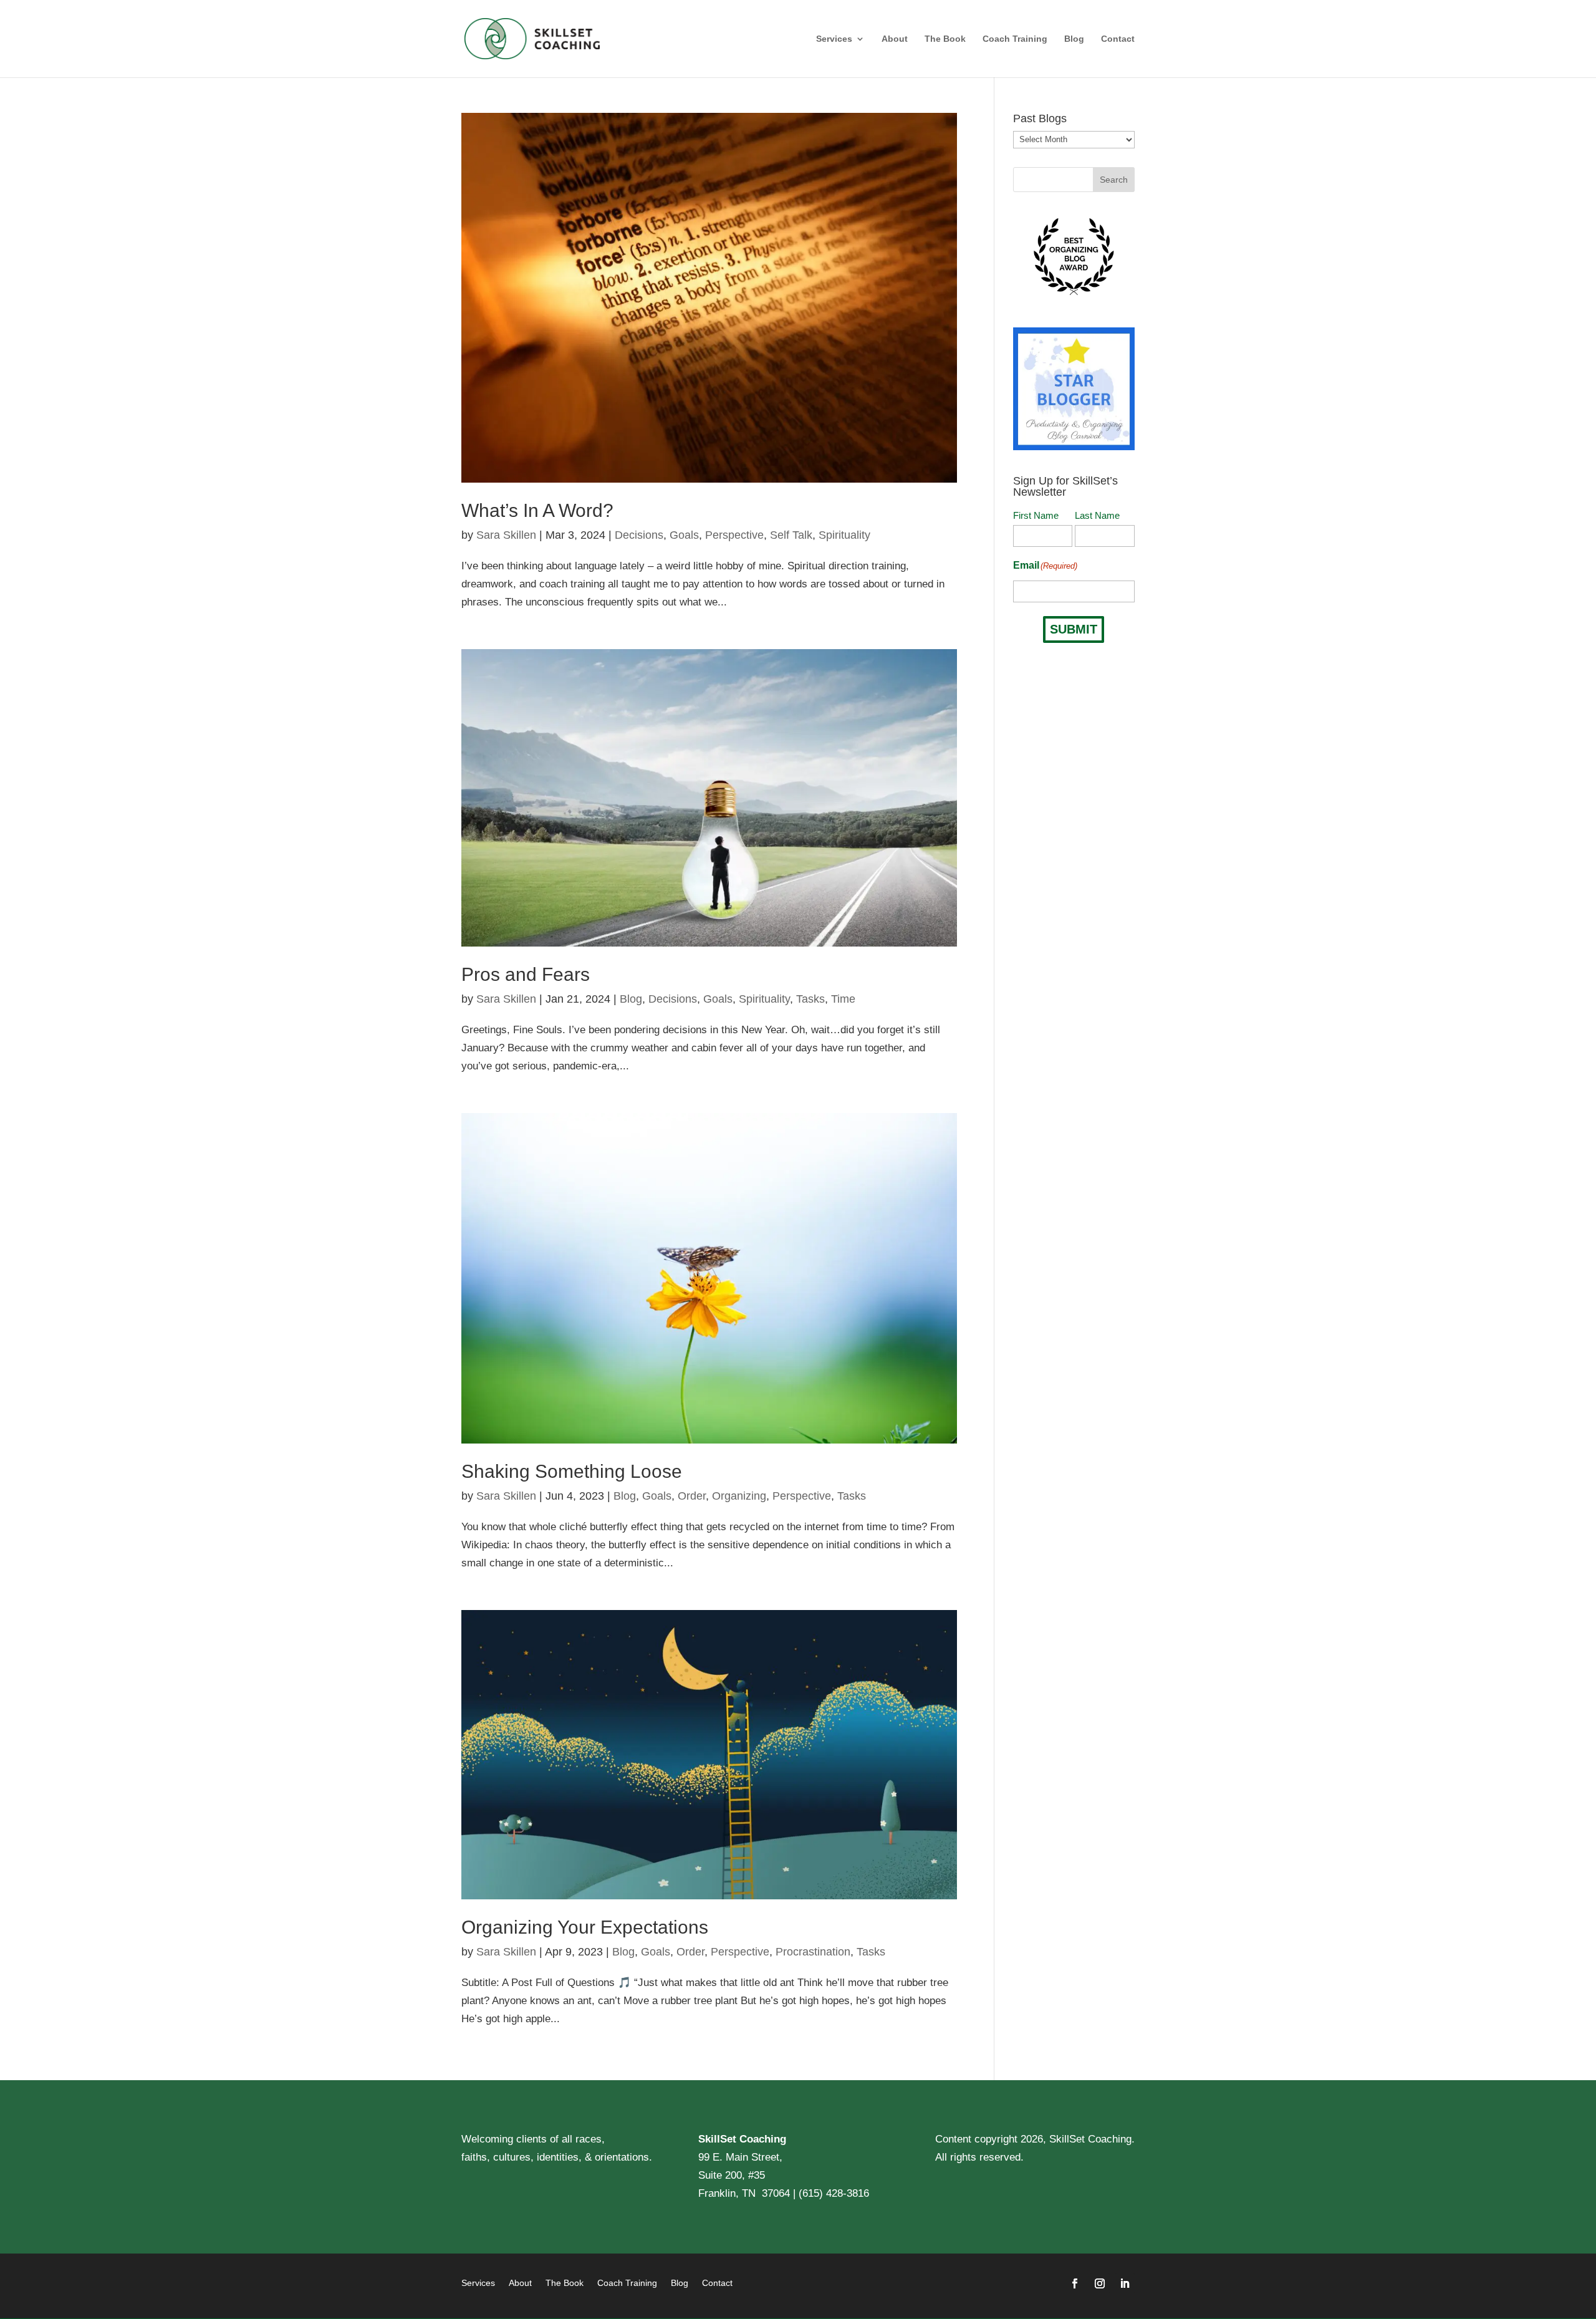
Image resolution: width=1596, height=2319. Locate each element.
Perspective (734, 535)
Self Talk (791, 535)
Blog (1074, 39)
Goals (684, 535)
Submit (1074, 629)
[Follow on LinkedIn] (1125, 2283)
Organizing (739, 1496)
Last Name (1097, 515)
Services (834, 39)
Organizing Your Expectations (585, 1927)
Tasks (810, 999)
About (895, 39)
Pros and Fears (526, 974)
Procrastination (813, 1952)
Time (843, 999)
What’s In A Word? (537, 510)
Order (692, 1496)
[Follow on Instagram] (1100, 2283)
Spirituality (844, 535)
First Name (1036, 515)
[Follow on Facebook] (1075, 2283)
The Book (945, 39)
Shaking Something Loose (572, 1471)
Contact (1118, 39)
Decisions (639, 535)
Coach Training (1015, 39)
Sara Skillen (506, 535)
